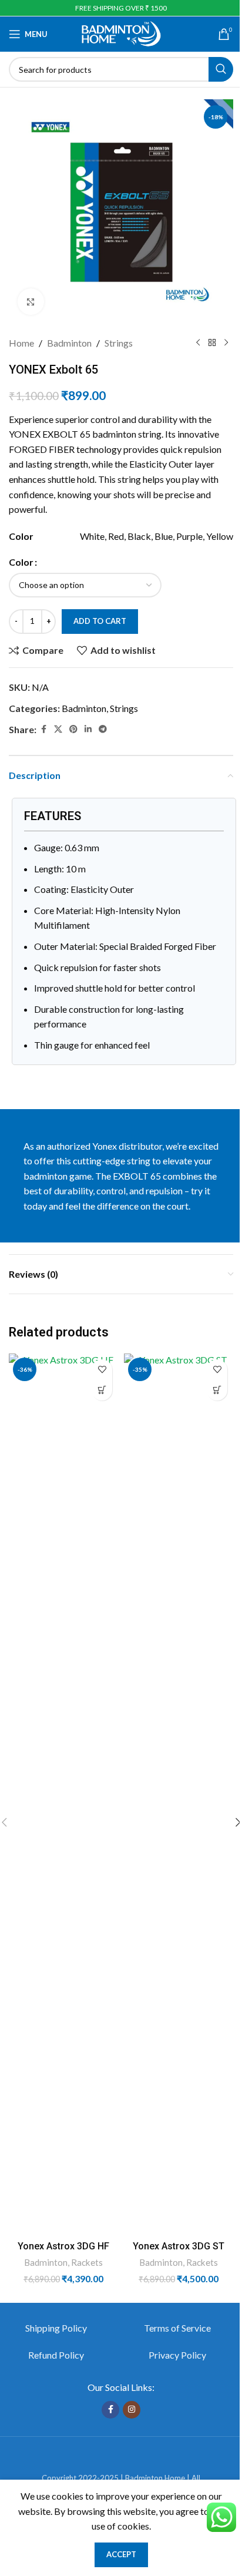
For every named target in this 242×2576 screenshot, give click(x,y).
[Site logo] (121, 33)
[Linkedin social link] (88, 729)
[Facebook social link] (43, 729)
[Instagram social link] (132, 2410)
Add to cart (100, 621)
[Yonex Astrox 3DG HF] (63, 1794)
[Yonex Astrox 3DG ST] (179, 1794)
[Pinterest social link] (73, 729)
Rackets (87, 2262)
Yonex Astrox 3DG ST (179, 2246)
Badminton (69, 343)
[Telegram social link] (103, 729)
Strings (119, 343)
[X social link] (58, 729)
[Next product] (226, 343)
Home (21, 343)
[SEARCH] (221, 69)
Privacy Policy (177, 2355)
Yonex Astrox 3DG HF (63, 2246)
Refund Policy (56, 2355)
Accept (121, 2554)
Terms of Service (177, 2328)
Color (21, 562)
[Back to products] (212, 343)
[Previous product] (198, 343)
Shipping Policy (56, 2328)
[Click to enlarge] (31, 302)
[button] (102, 1390)
